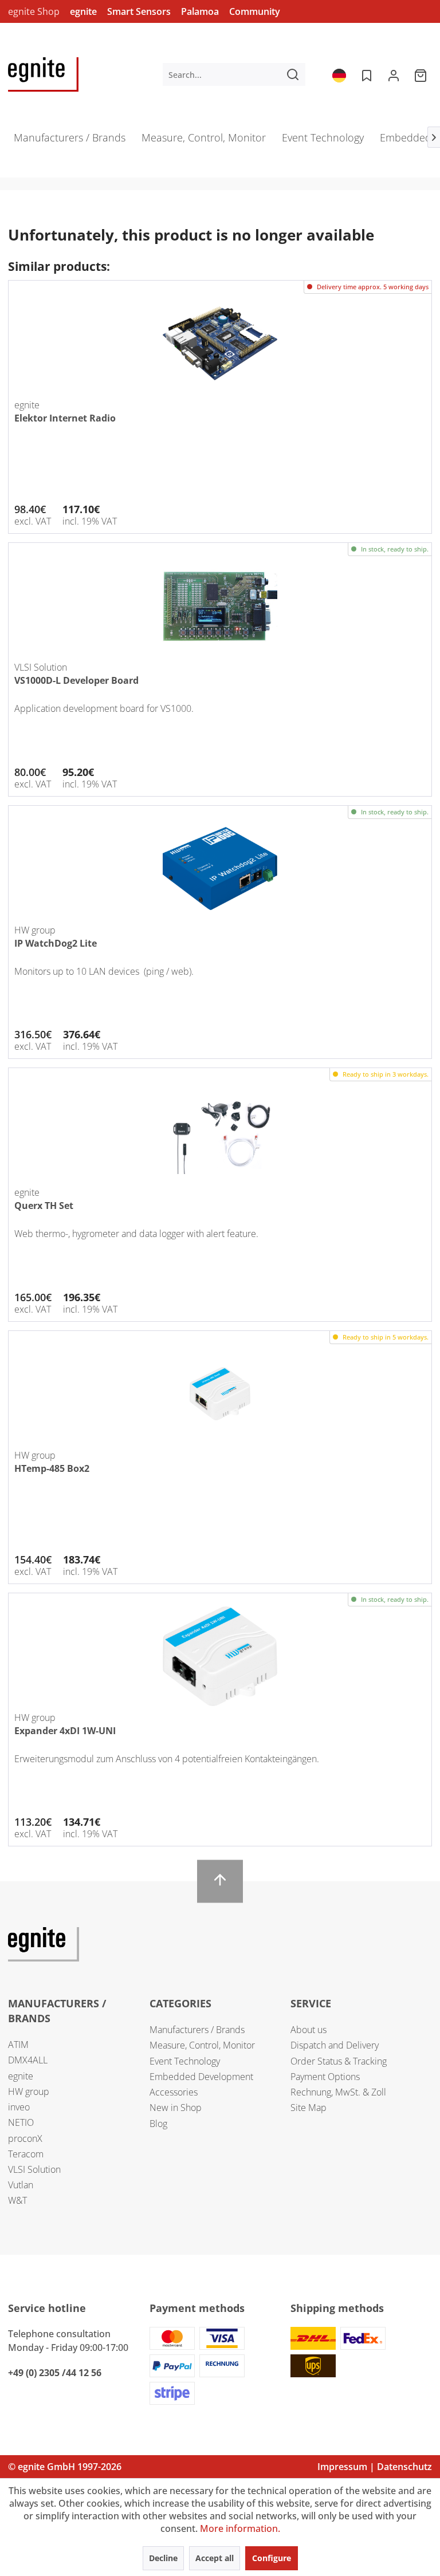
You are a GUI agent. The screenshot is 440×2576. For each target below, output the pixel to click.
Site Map (309, 2108)
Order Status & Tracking (339, 2061)
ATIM (18, 2045)
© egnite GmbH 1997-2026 (65, 2467)
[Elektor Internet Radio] (220, 344)
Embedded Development (201, 2077)
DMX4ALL (28, 2060)
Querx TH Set (44, 1206)
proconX (25, 2138)
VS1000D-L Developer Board (76, 680)
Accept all (215, 2558)
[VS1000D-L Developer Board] (220, 606)
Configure (272, 2558)
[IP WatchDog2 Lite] (220, 869)
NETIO (21, 2122)
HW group (29, 2091)
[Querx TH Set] (220, 1131)
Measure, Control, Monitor (202, 2045)
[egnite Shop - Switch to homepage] (43, 74)
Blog (158, 2124)
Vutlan (21, 2185)
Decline (163, 2558)
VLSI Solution (34, 2169)
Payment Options (325, 2077)
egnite (83, 11)
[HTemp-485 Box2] (220, 1394)
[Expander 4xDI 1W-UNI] (220, 1656)
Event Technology (185, 2061)
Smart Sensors (139, 11)
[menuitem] (234, 74)
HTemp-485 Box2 (52, 1468)
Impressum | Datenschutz (375, 2467)
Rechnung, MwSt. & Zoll (338, 2092)
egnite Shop (34, 11)
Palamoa (200, 11)
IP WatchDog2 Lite (56, 943)
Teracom (26, 2154)
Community (255, 11)
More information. (240, 2528)
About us (309, 2030)
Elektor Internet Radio (65, 418)
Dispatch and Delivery (335, 2045)
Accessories (174, 2092)
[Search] (293, 74)
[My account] (394, 74)
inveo (19, 2107)
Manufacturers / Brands (197, 2030)
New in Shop (176, 2108)
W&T (17, 2200)
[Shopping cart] (422, 74)
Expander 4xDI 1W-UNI (65, 1731)
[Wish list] (366, 74)
